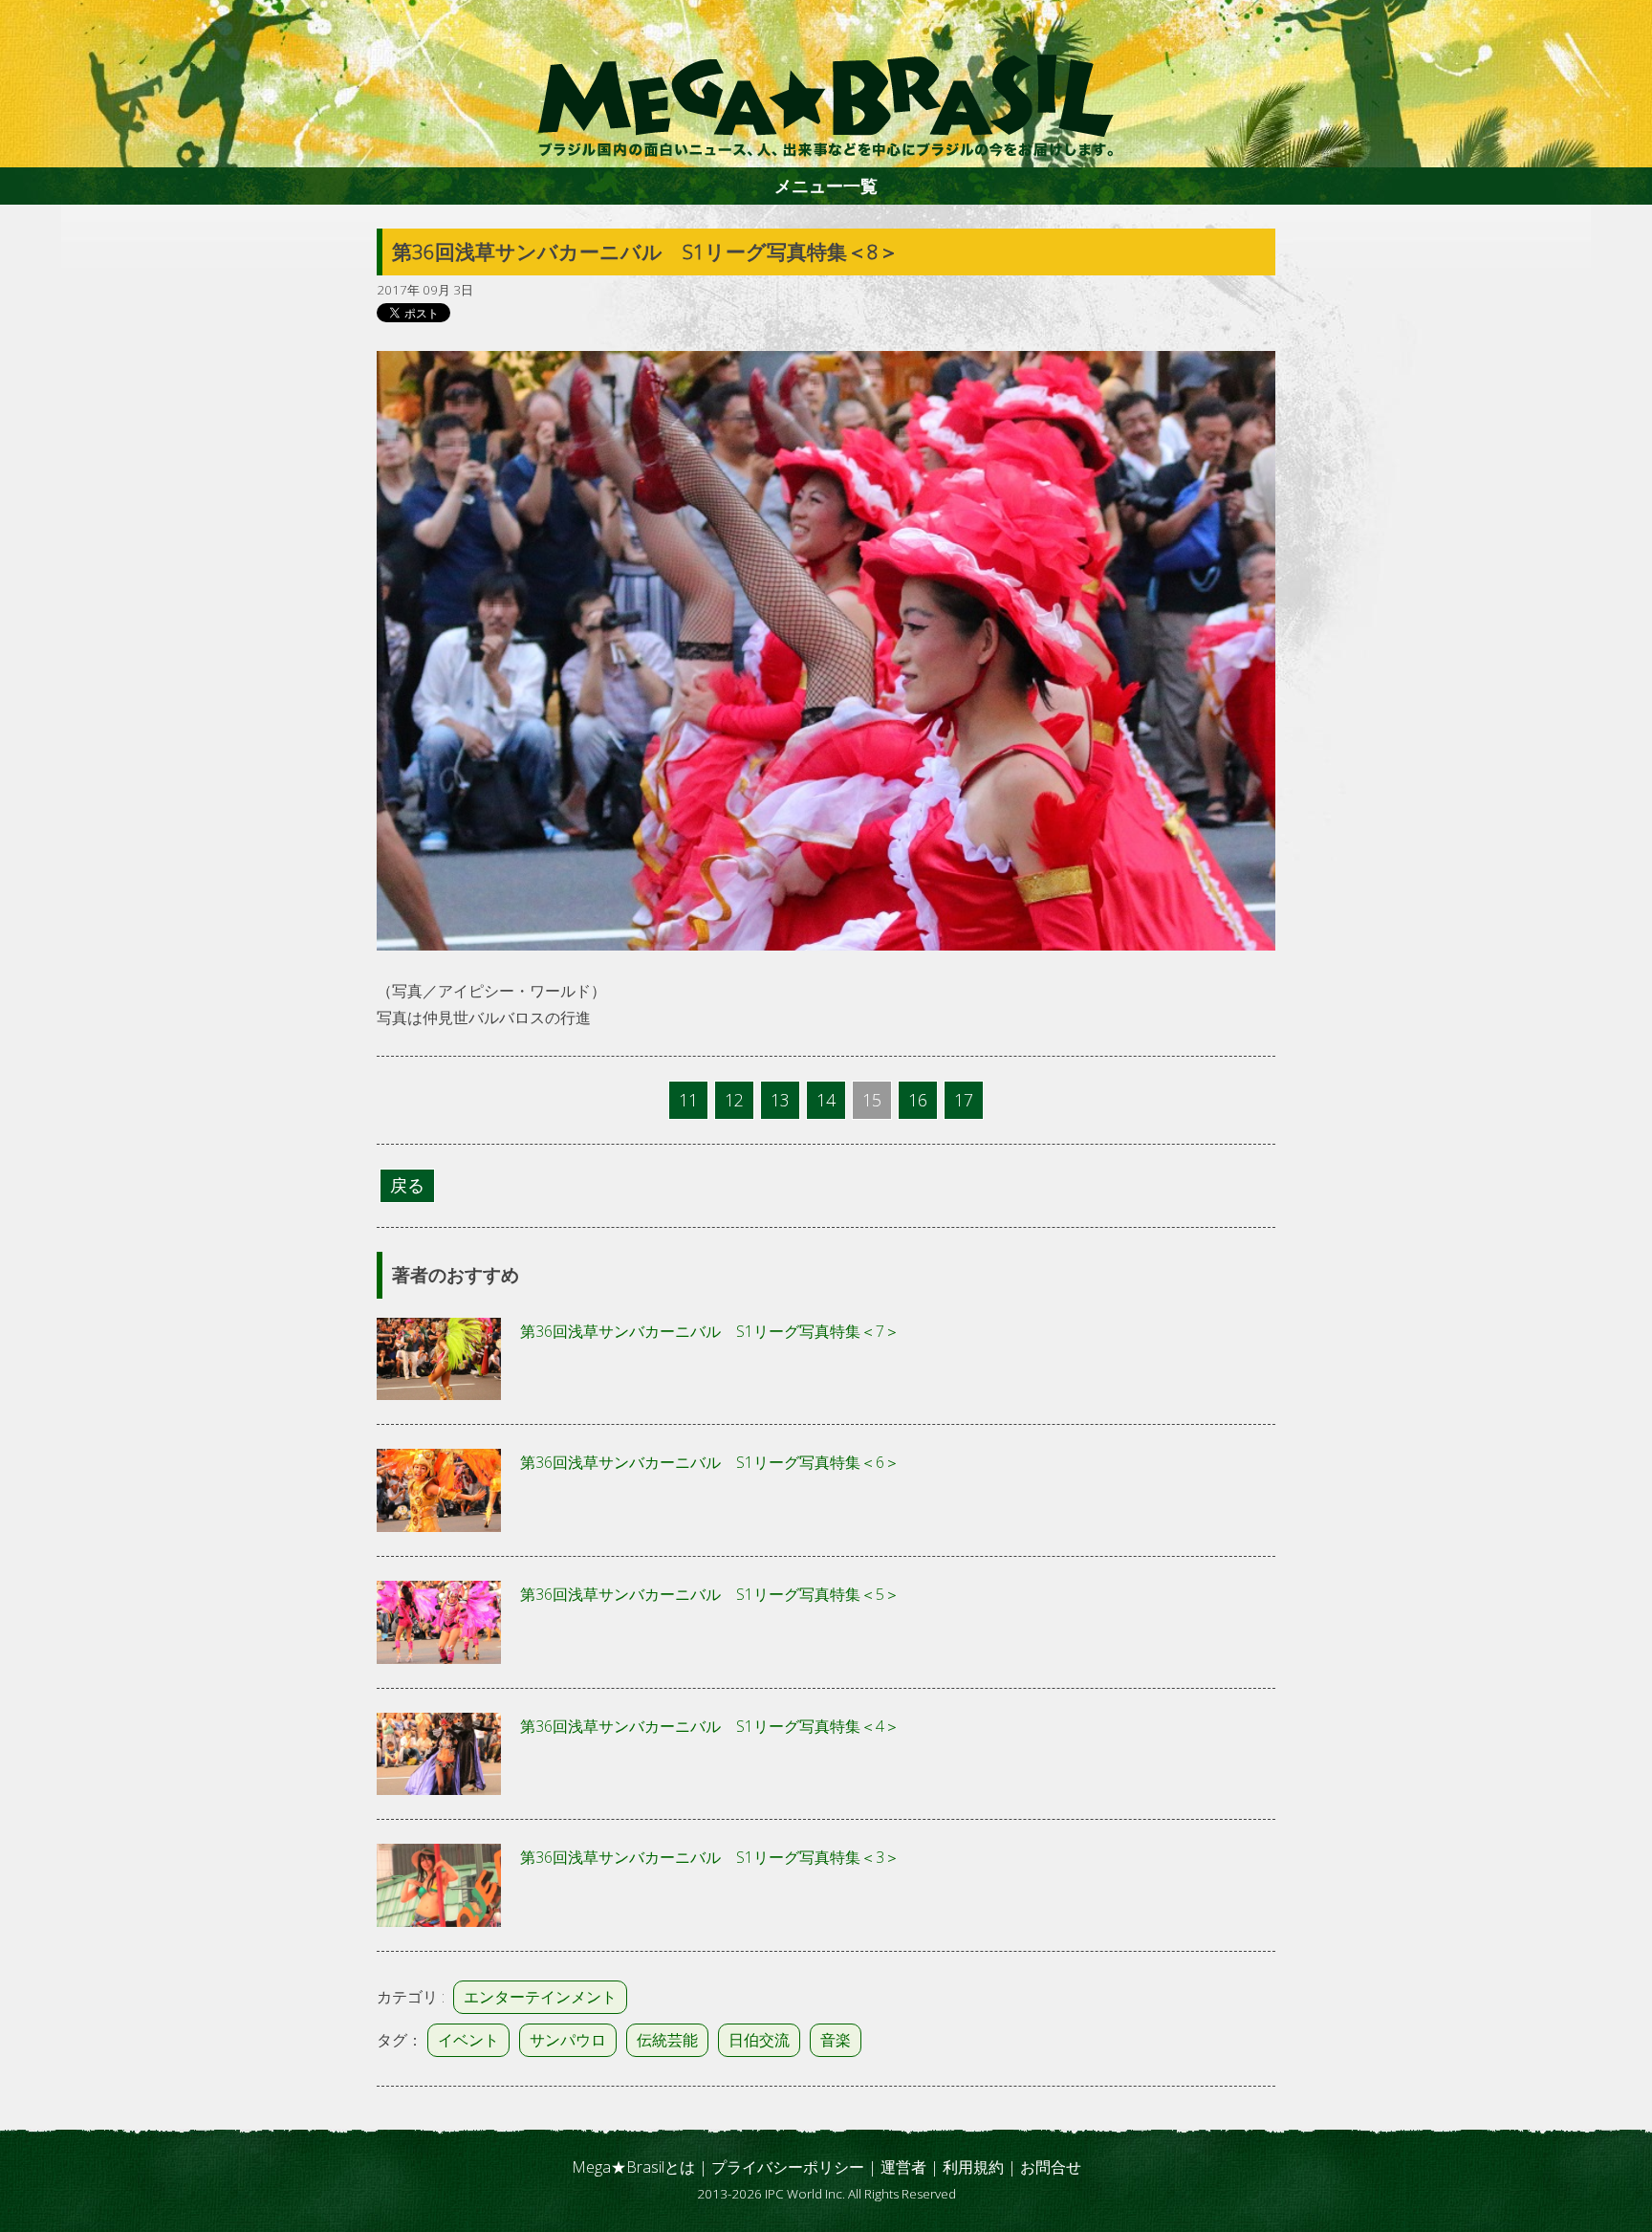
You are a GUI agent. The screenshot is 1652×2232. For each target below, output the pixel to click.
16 (918, 1100)
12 (734, 1100)
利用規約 (973, 2167)
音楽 (836, 2040)
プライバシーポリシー (788, 2167)
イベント (468, 2040)
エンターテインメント (540, 1997)
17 (964, 1100)
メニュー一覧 (826, 186)
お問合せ (1051, 2167)
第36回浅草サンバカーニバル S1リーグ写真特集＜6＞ (710, 1462)
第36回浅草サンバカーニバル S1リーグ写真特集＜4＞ (710, 1726)
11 (688, 1100)
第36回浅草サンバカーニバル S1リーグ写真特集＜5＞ (710, 1594)
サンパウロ (568, 2040)
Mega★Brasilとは (633, 2167)
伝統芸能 (667, 2040)
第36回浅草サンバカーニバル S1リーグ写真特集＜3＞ (710, 1857)
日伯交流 (759, 2040)
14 (826, 1100)
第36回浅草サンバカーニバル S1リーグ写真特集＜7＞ (710, 1331)
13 (780, 1100)
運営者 (903, 2167)
